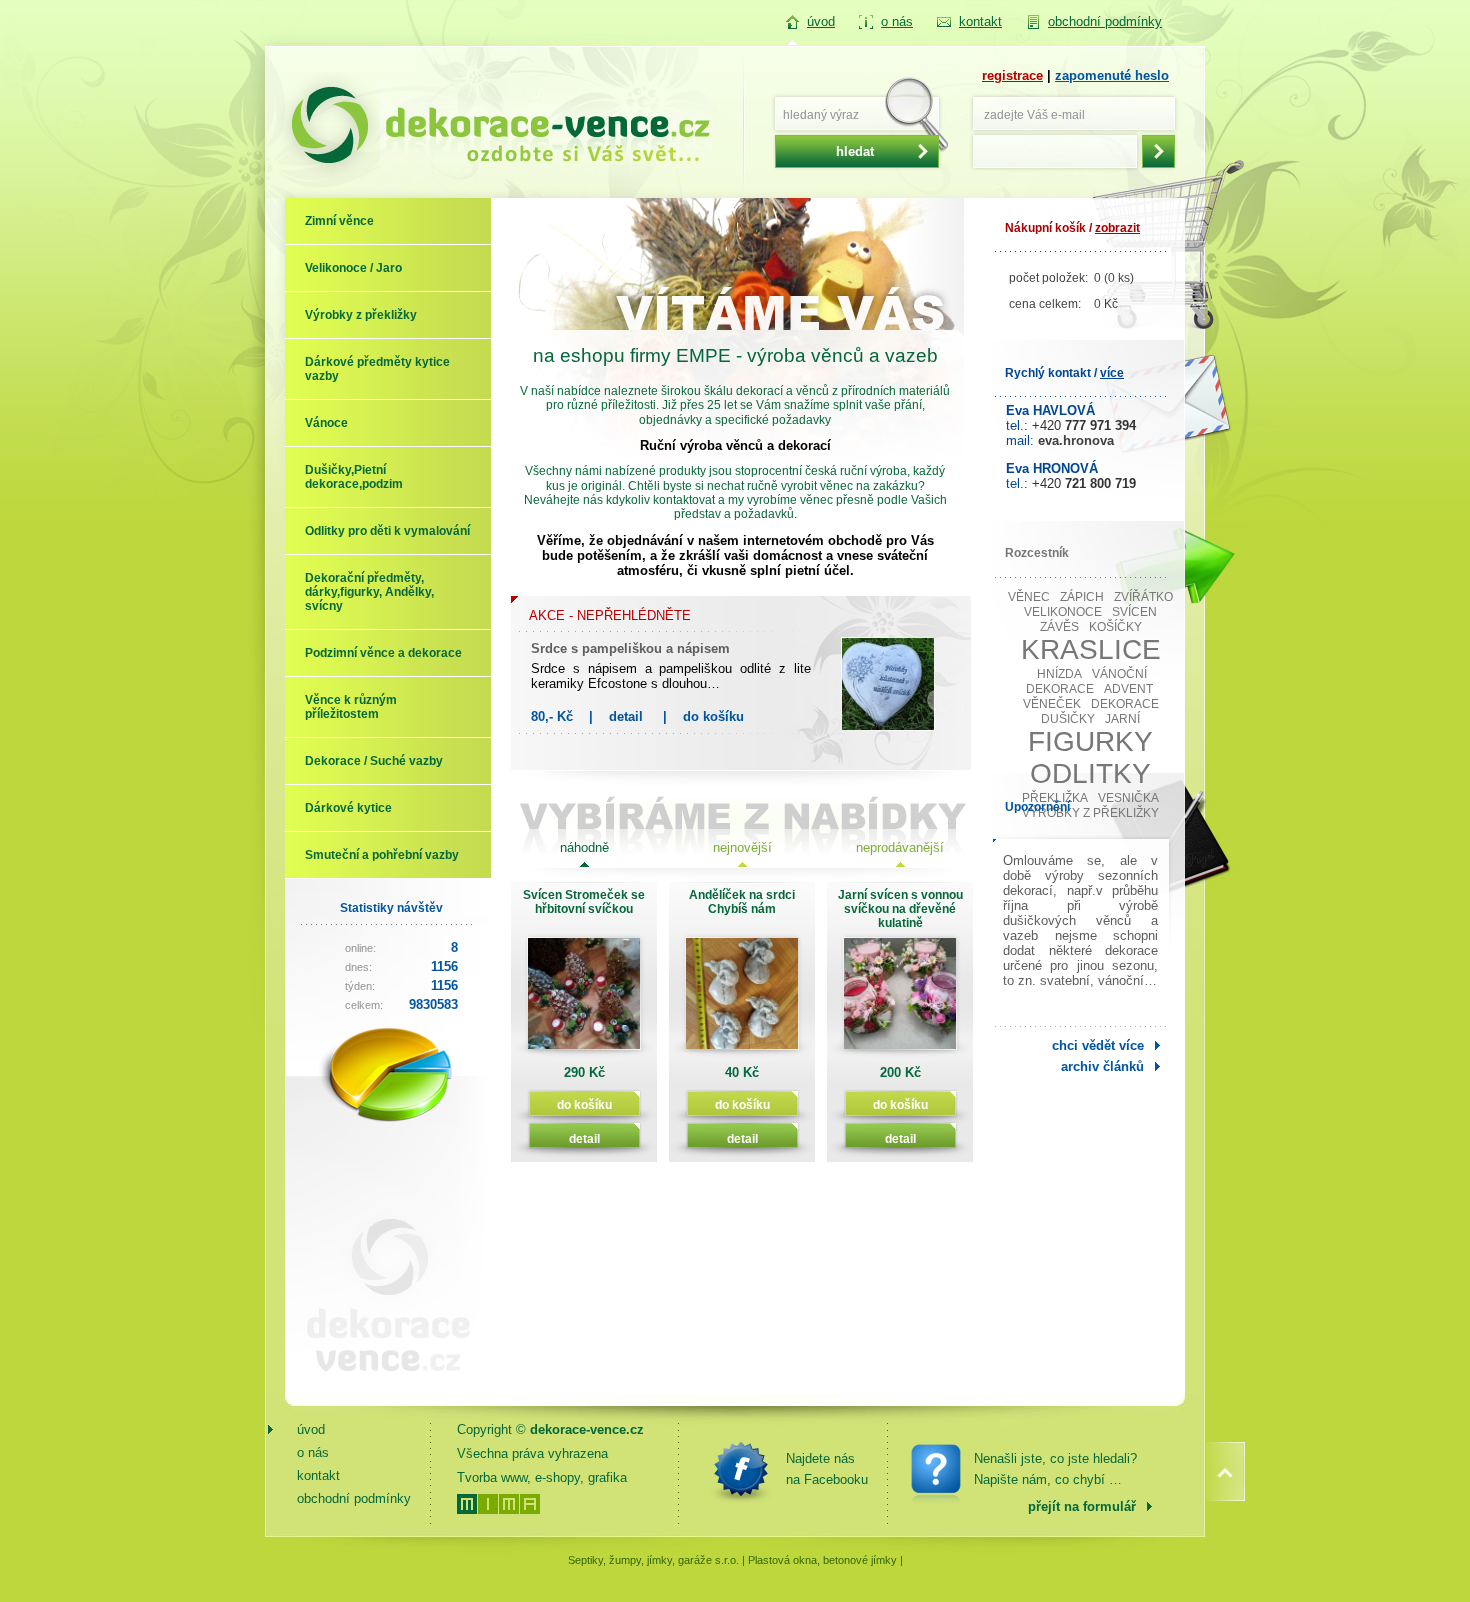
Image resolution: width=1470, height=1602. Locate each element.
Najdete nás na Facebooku (827, 1469)
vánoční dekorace (1087, 681)
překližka (1055, 798)
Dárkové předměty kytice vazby (377, 369)
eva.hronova (1076, 440)
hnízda (1059, 674)
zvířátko (1143, 597)
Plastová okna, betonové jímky (822, 1560)
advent (1128, 689)
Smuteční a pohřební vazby (382, 855)
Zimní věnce (339, 221)
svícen (1134, 612)
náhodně (584, 847)
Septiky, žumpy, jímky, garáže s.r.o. (653, 1560)
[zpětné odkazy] (380, 1387)
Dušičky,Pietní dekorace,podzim (354, 477)
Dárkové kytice (348, 808)
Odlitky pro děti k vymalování (387, 531)
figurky (1090, 741)
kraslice (1091, 649)
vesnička (1128, 798)
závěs (1059, 627)
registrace (1012, 75)
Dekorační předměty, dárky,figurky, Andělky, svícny (369, 592)
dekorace (1125, 704)
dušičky (1068, 719)
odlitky (1090, 773)
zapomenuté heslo (1112, 75)
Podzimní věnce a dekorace (383, 653)
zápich (1082, 597)
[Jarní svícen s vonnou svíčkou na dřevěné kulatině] (900, 1000)
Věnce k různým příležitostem (351, 707)
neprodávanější (900, 847)
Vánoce (326, 423)
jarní (1122, 719)
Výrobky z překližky (361, 315)
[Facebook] (741, 1469)
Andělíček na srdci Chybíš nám (742, 902)
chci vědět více (1098, 1045)
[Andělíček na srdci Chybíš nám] (742, 1000)
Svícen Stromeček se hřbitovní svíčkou (584, 902)
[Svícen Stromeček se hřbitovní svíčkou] (584, 1000)
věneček (1052, 704)
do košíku (713, 716)
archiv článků (1102, 1066)
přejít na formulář (1082, 1506)
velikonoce (1063, 612)
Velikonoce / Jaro (353, 268)
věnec (1029, 597)
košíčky (1115, 627)
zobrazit (1117, 228)
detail (626, 716)
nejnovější (742, 847)
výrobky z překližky (1090, 813)
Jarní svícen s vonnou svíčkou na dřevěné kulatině (900, 909)
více (1112, 373)
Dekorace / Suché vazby (374, 761)
